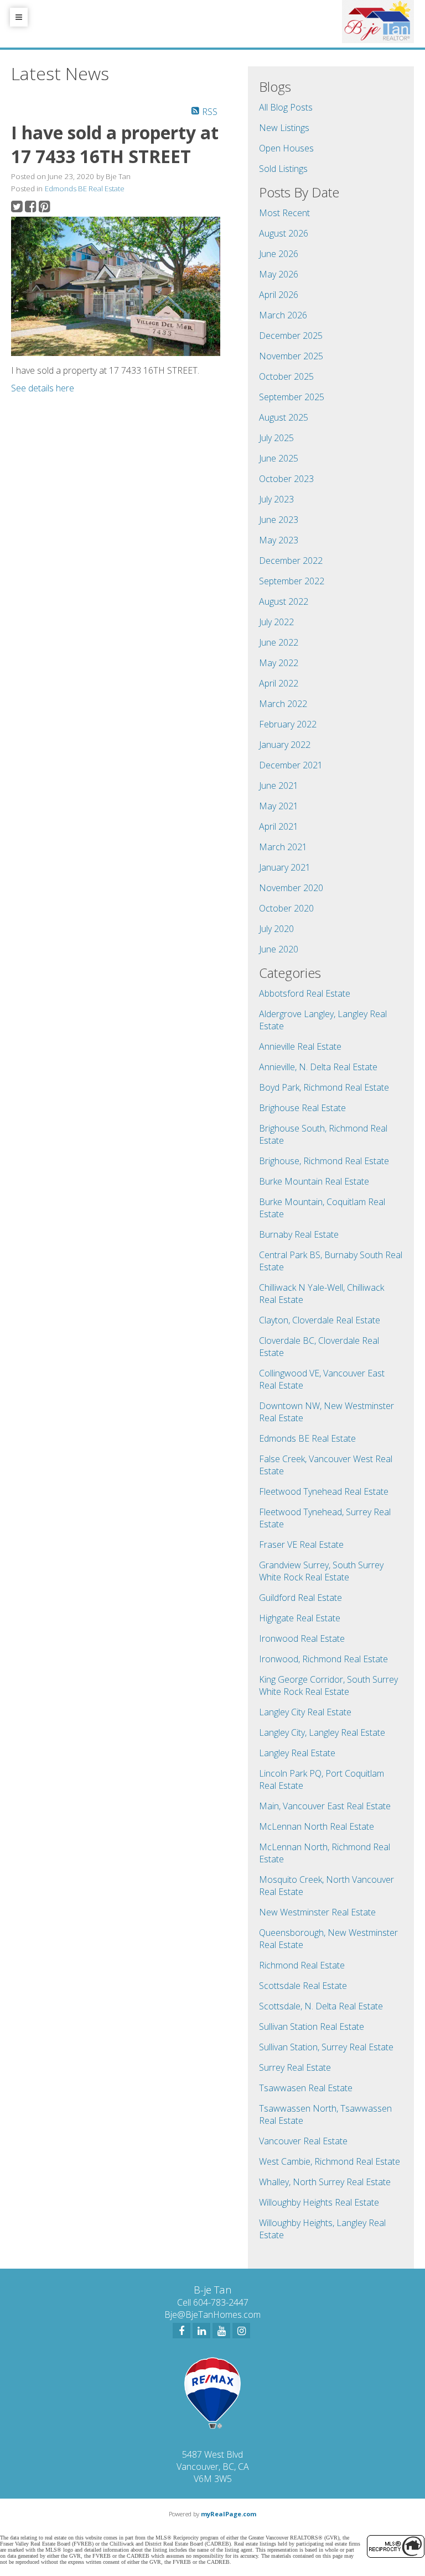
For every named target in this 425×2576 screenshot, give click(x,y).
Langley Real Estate (297, 1753)
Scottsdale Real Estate (303, 1986)
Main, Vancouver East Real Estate (325, 1806)
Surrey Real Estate (295, 2067)
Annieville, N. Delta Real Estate (318, 1067)
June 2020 (279, 949)
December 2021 (291, 765)
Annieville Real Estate (300, 1046)
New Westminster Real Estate (317, 1912)
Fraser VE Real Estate (301, 1544)
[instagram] (241, 2331)
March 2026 (283, 315)
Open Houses (286, 148)
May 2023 (279, 540)
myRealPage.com (229, 2514)
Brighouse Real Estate (302, 1108)
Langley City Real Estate (305, 1712)
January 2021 (285, 867)
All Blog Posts (286, 107)
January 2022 (285, 745)
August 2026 (284, 233)
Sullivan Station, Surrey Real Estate (326, 2047)
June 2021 (279, 786)
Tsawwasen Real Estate (306, 2088)
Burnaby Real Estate (299, 1234)
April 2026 (279, 295)
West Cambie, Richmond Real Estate (330, 2161)
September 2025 (292, 397)
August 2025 (284, 417)
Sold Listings (283, 169)
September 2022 (292, 581)
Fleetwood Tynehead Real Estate (324, 1491)
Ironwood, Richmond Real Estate (323, 1659)
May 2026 (279, 274)
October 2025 (286, 376)
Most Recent (284, 213)
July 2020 (276, 929)
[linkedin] (201, 2331)
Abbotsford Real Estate (305, 993)
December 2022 (291, 561)
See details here (43, 388)
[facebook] (182, 2331)
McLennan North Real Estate (317, 1826)
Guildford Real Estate (300, 1598)
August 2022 (284, 601)
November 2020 (291, 888)
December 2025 (291, 336)
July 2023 (276, 499)
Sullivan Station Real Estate (312, 2027)
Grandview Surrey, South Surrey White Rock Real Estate (321, 1571)
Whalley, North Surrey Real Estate (325, 2182)
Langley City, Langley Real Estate (322, 1732)
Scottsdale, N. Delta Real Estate (321, 2006)
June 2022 (279, 642)
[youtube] (221, 2331)
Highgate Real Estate (300, 1618)
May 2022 (279, 663)
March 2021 (283, 847)
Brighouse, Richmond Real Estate (324, 1161)
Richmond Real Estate (302, 1965)
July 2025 (276, 438)
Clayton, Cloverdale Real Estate (320, 1320)
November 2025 (291, 356)
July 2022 (276, 622)
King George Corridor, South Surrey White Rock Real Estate (328, 1685)
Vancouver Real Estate (303, 2141)
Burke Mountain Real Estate (314, 1181)
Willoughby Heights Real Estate (319, 2202)
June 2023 (279, 520)
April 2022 (279, 683)
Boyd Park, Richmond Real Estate (324, 1087)
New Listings (284, 128)
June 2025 (279, 458)
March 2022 (283, 704)
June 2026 (279, 254)
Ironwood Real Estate (302, 1638)
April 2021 (279, 826)
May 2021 (279, 806)
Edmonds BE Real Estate (85, 189)
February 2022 (288, 724)
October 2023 (286, 479)
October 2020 (286, 908)
